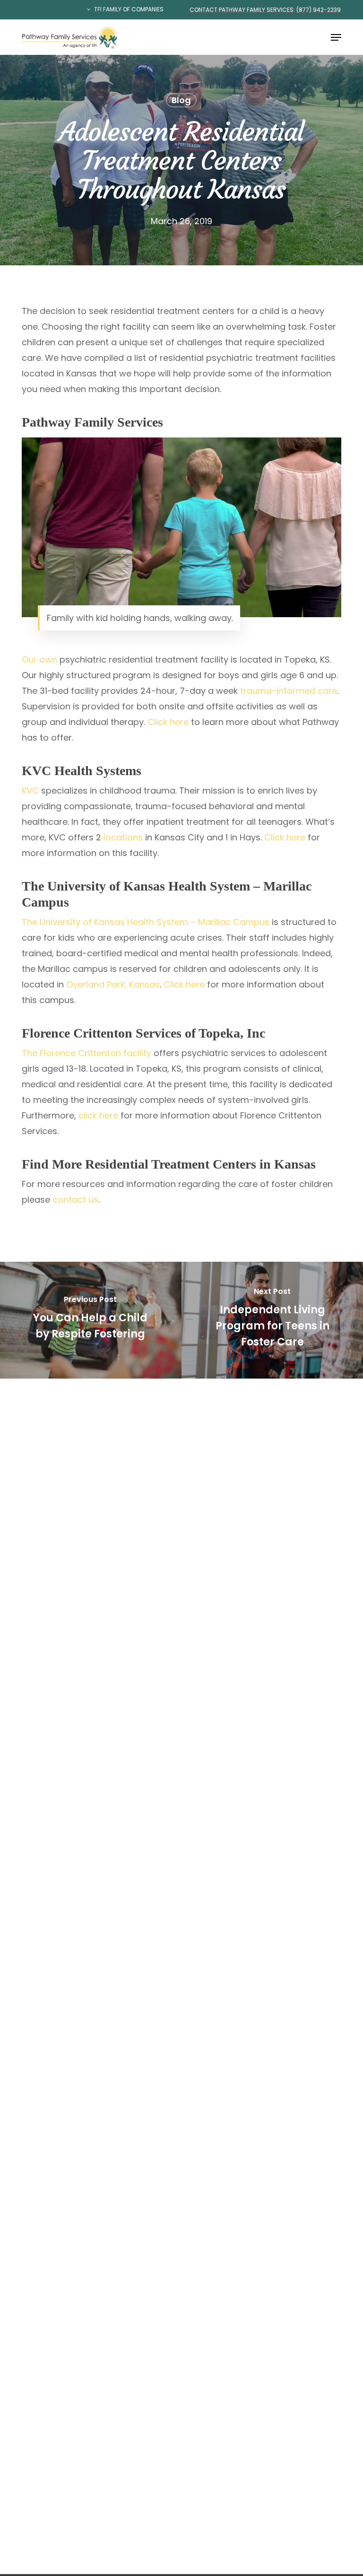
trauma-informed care (289, 691)
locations (123, 837)
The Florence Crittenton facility (86, 1053)
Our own (39, 659)
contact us (75, 1200)
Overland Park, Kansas (113, 984)
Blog (181, 100)
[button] (336, 37)
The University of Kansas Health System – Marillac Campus (146, 922)
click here (98, 1115)
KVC (30, 790)
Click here (168, 722)
